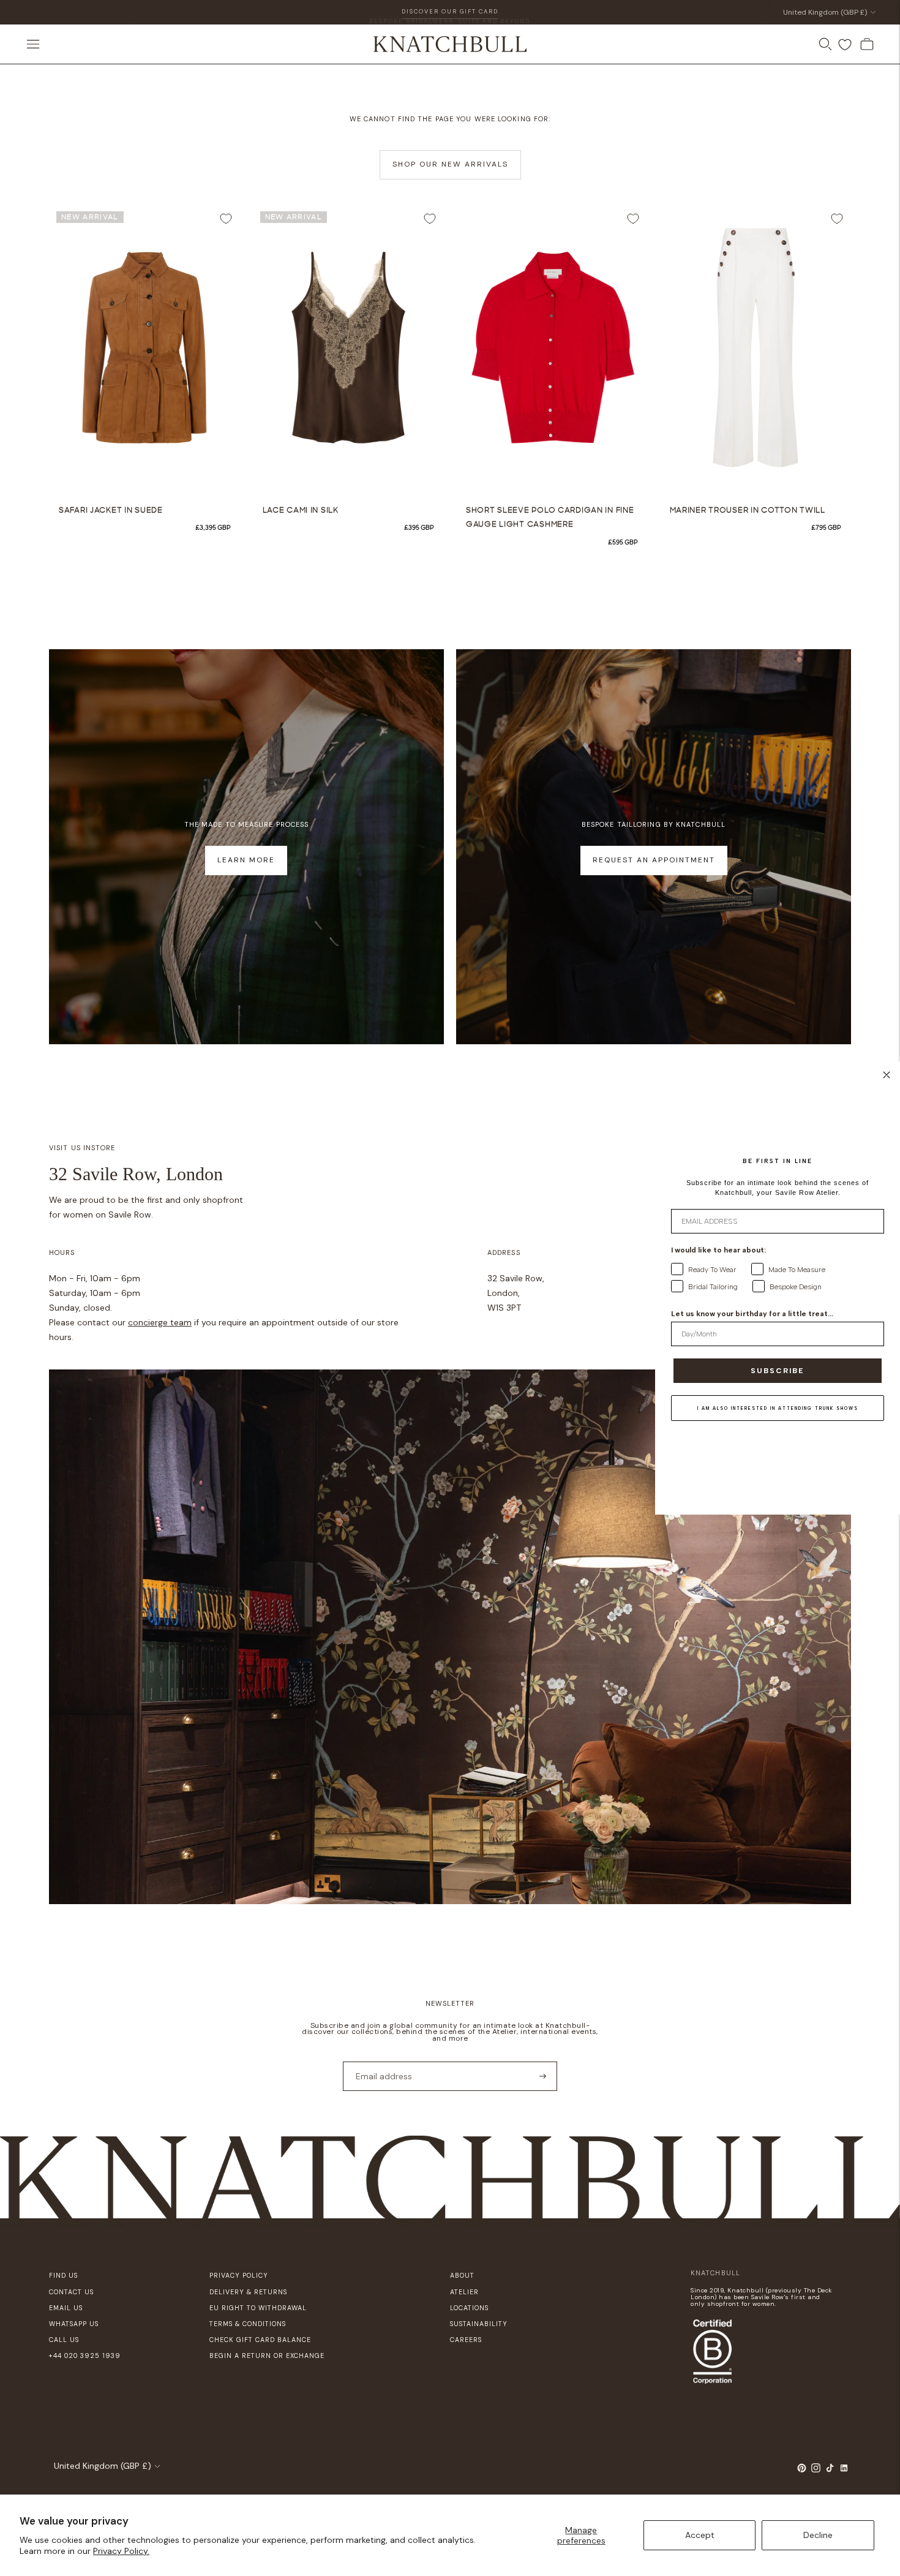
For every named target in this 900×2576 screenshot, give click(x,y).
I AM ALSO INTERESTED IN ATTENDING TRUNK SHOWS (778, 1408)
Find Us (63, 2275)
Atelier (464, 2292)
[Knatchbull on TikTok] (830, 2470)
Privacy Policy (239, 2275)
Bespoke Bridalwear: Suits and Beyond (450, 12)
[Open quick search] (825, 44)
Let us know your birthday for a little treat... (752, 1314)
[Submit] (543, 2076)
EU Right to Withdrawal (258, 2308)
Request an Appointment (654, 860)
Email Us (66, 2308)
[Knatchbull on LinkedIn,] (844, 2470)
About (462, 2275)
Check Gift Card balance (260, 2340)
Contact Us (71, 2292)
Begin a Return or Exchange (267, 2356)
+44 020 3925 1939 (85, 2356)
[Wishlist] (845, 45)
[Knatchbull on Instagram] (816, 2470)
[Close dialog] (887, 1075)
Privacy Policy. (121, 2551)
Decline (818, 2535)
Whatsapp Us (74, 2324)
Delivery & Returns (248, 2292)
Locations (469, 2308)
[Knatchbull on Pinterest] (802, 2470)
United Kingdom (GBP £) (825, 12)
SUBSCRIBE (778, 1371)
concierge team (160, 1322)
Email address (380, 2061)
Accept (700, 2535)
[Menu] (33, 44)
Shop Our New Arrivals (450, 164)
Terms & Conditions (248, 2324)
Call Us (64, 2340)
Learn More (246, 860)
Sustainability (479, 2324)
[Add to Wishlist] (226, 219)
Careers (466, 2340)
